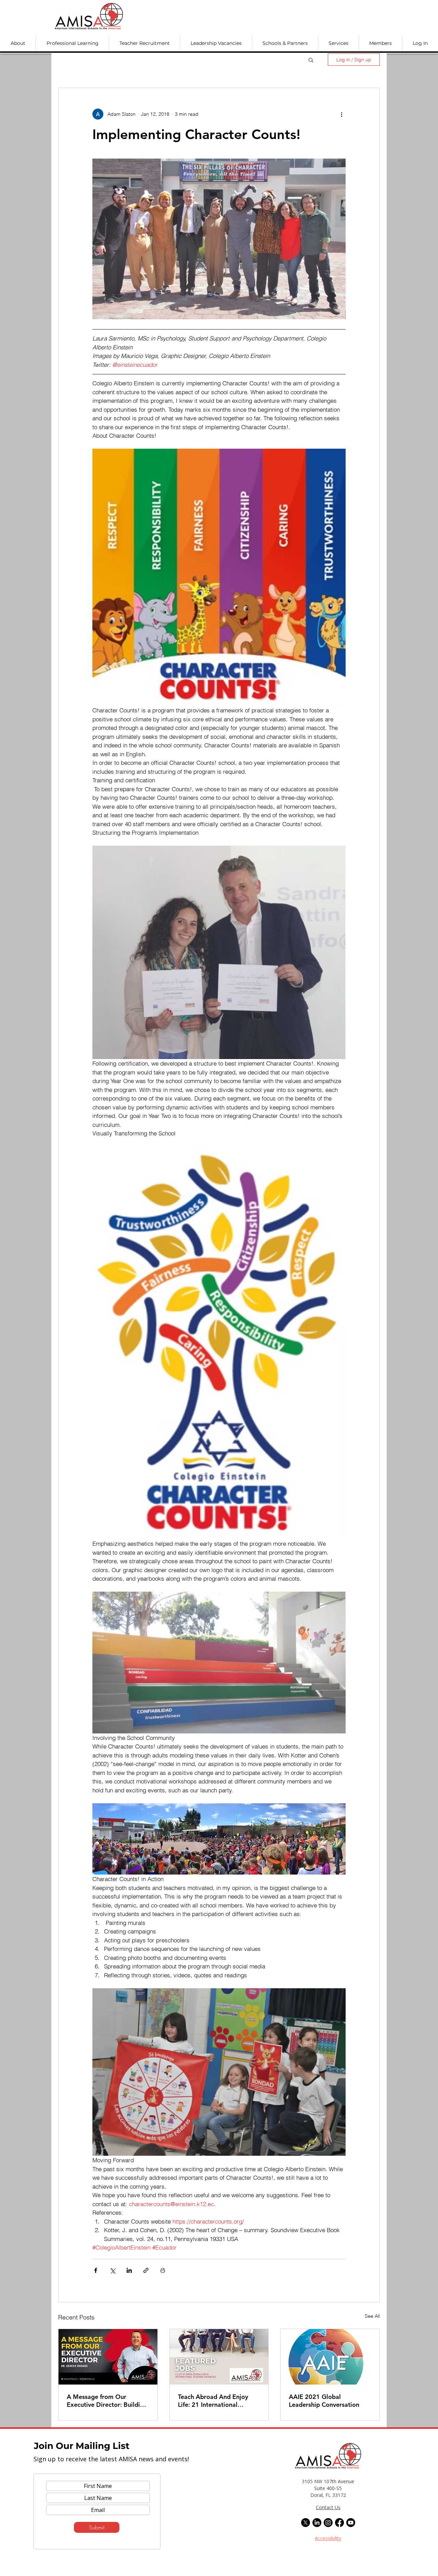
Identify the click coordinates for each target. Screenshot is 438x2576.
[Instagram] (328, 2523)
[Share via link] (146, 2270)
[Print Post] (163, 2270)
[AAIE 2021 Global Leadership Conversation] (330, 2357)
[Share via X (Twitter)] (112, 2270)
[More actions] (342, 114)
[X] (306, 2523)
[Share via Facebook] (96, 2270)
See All (372, 2316)
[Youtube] (351, 2523)
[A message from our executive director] (108, 2357)
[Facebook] (339, 2523)
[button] (18, 43)
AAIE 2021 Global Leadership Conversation (324, 2401)
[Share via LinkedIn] (129, 2270)
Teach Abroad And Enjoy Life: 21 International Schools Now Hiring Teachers (213, 2401)
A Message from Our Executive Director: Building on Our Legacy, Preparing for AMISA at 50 (107, 2401)
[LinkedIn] (317, 2523)
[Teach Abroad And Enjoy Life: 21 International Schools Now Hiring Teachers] (219, 2357)
